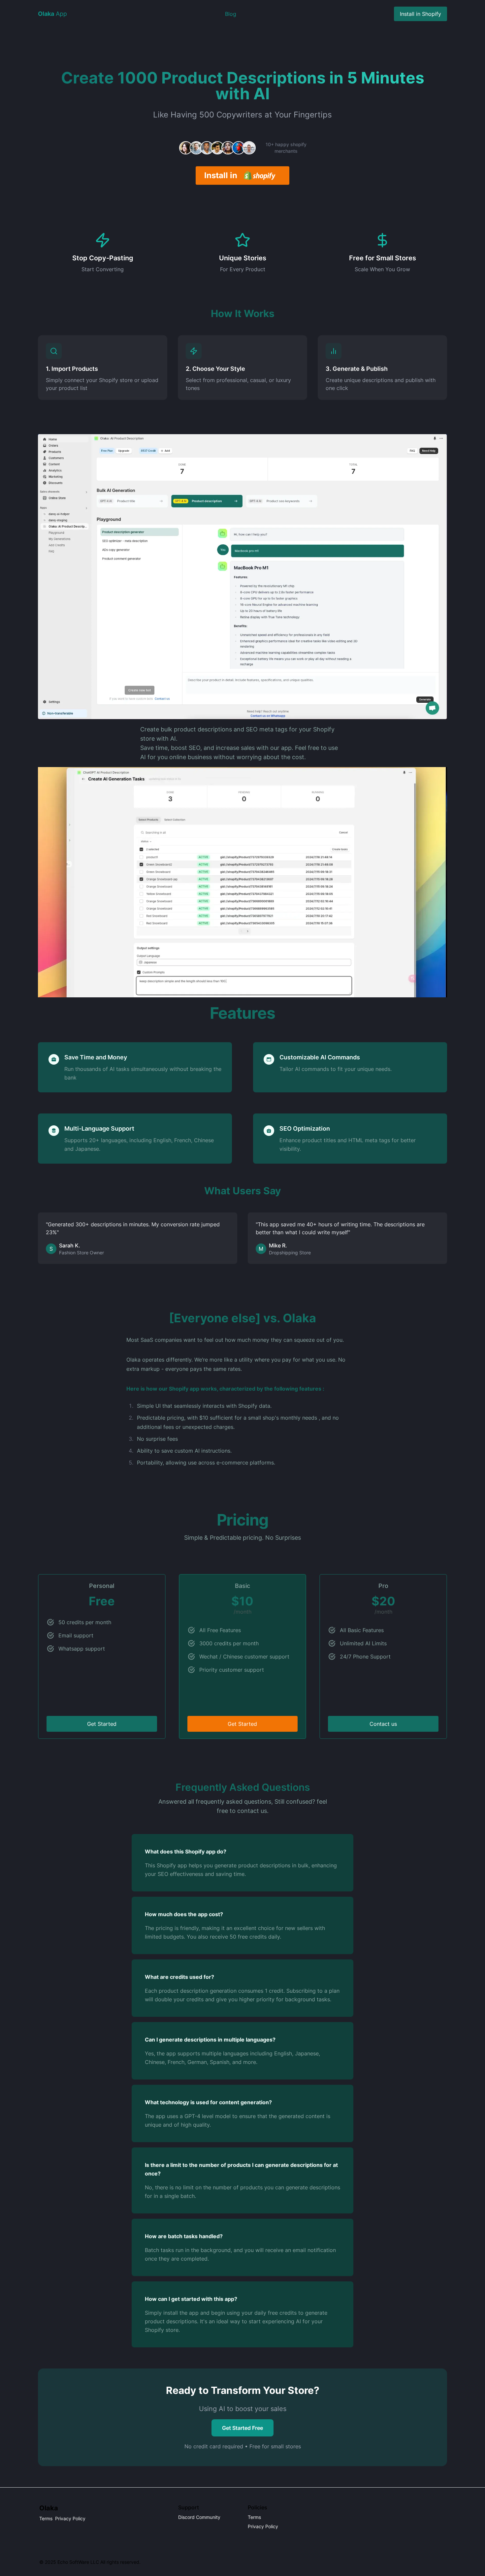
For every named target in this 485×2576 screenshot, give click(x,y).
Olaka (49, 2508)
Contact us (383, 1724)
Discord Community (199, 2517)
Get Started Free (242, 2428)
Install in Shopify (420, 14)
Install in (221, 175)
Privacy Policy (70, 2518)
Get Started (102, 1724)
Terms (46, 2518)
